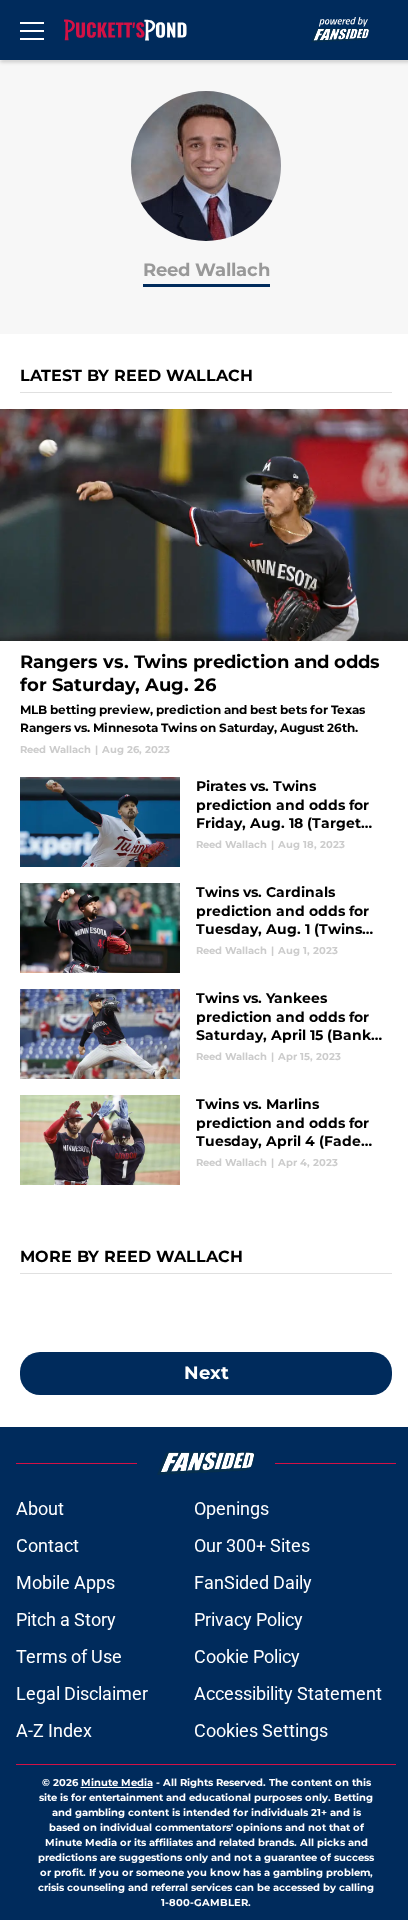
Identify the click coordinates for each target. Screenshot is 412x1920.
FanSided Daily (253, 1582)
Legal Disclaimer (82, 1693)
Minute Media (117, 1782)
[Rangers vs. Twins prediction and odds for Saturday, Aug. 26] (206, 583)
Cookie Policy (247, 1656)
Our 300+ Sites (252, 1545)
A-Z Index (54, 1730)
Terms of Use (69, 1656)
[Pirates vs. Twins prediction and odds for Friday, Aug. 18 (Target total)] (206, 822)
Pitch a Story (66, 1619)
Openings (231, 1508)
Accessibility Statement (288, 1693)
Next (206, 1373)
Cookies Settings (261, 1730)
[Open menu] (32, 30)
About (40, 1508)
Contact (47, 1545)
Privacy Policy (248, 1619)
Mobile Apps (65, 1582)
